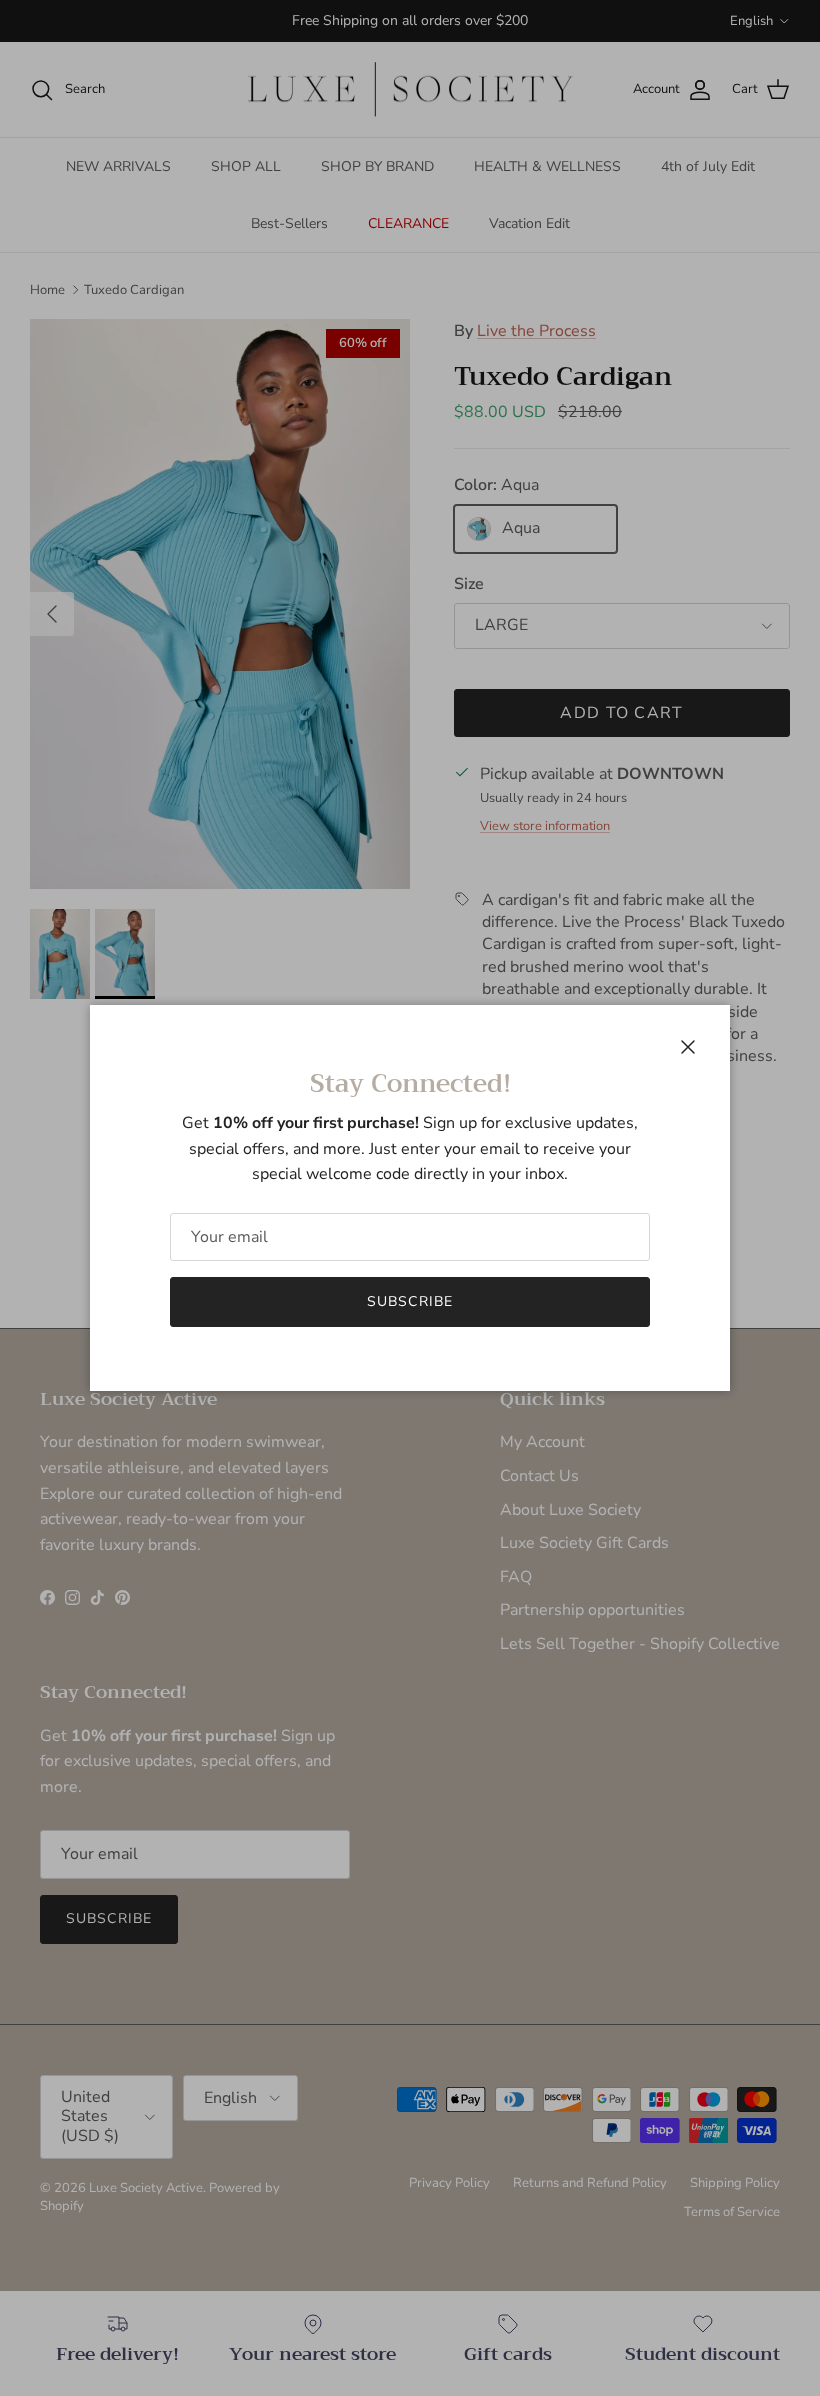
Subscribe (410, 1301)
